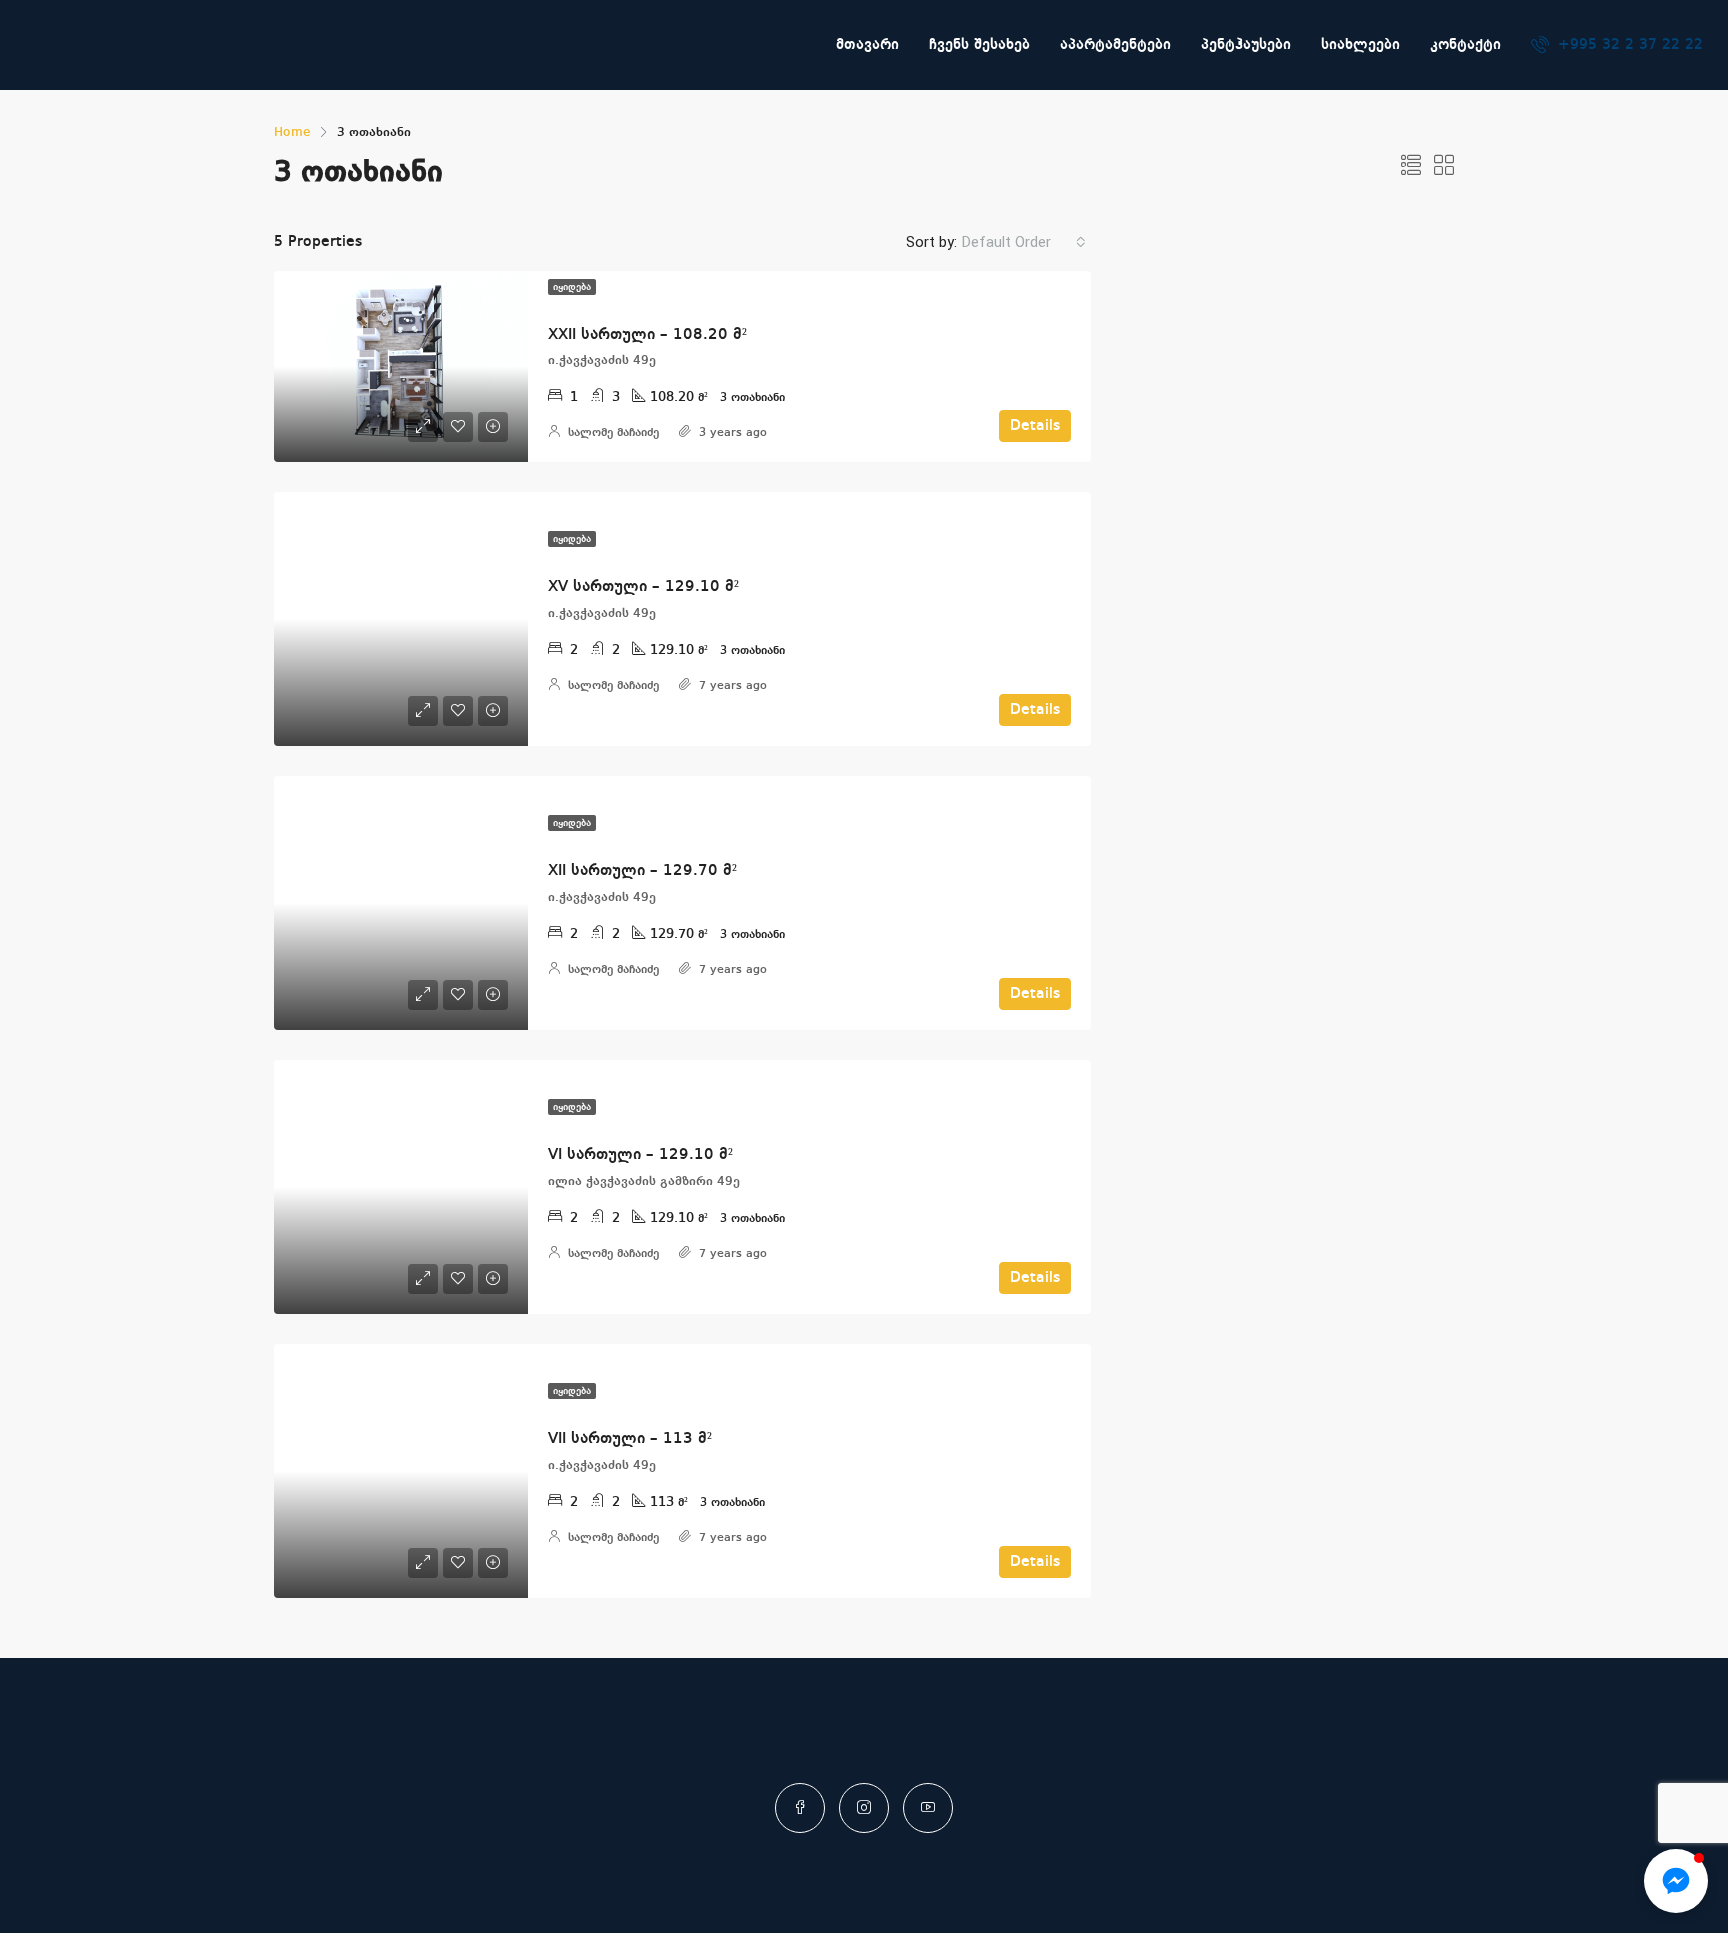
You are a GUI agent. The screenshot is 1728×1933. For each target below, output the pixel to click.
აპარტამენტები (1115, 45)
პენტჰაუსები (1246, 45)
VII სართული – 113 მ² (630, 1439)
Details (1035, 426)
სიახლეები (1360, 45)
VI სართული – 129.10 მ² (640, 1155)
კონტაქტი (1465, 45)
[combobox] (1024, 242)
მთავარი (867, 45)
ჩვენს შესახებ (979, 45)
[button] (1676, 1881)
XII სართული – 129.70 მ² (642, 871)
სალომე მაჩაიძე (613, 433)
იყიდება (572, 287)
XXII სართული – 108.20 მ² (647, 335)
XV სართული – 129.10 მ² (643, 587)
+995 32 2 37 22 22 (1628, 45)
